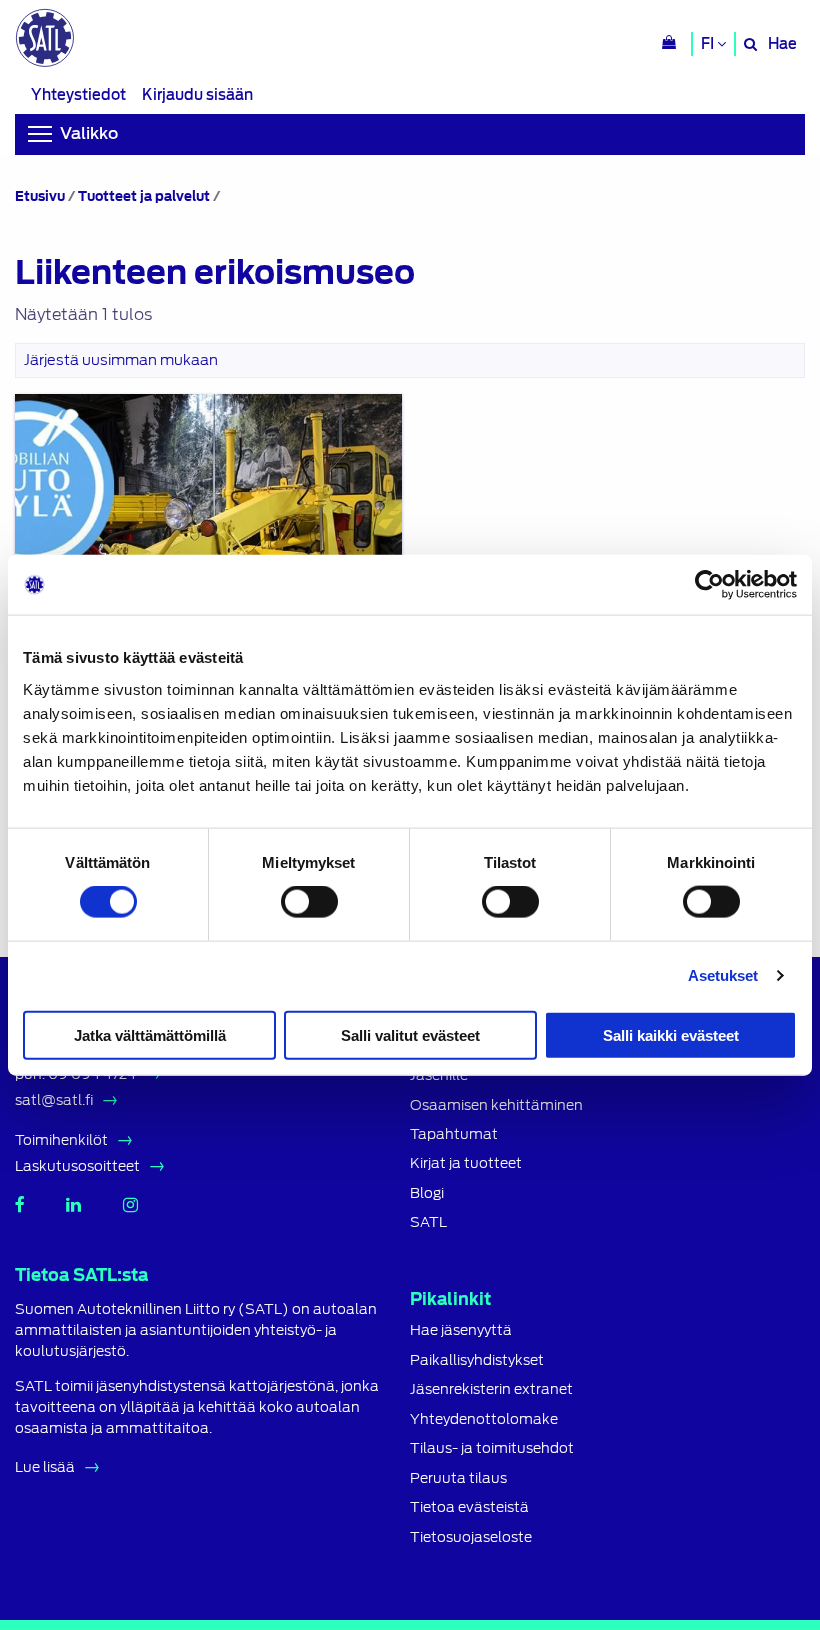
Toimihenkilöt (61, 1140)
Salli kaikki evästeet (671, 1034)
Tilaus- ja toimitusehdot (492, 1448)
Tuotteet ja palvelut (144, 196)
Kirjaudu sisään (197, 94)
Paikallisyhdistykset (477, 1360)
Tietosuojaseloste (471, 1537)
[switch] (309, 902)
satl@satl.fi (54, 1100)
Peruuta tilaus (458, 1478)
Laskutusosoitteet (77, 1166)
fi (709, 44)
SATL (428, 1222)
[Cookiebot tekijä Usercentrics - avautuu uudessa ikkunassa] (709, 585)
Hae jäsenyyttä (461, 1330)
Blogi (427, 1193)
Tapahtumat (454, 1134)
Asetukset (723, 975)
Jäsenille (439, 1075)
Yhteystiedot (78, 94)
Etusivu (40, 196)
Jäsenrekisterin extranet (491, 1389)
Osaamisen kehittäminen (496, 1105)
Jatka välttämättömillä (150, 1034)
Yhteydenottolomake (484, 1419)
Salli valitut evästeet (410, 1034)
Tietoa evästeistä (469, 1507)
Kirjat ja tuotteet (466, 1163)
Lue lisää (45, 1467)
